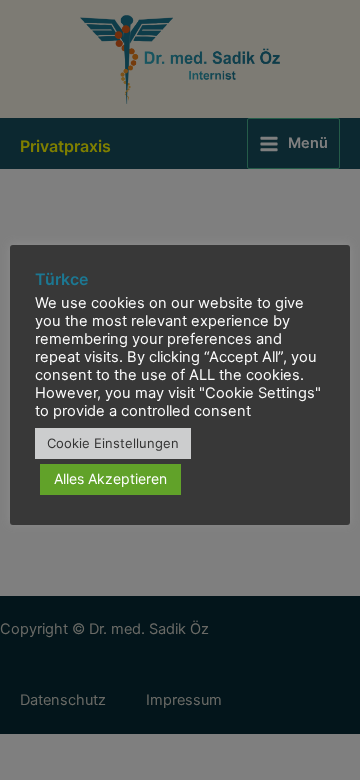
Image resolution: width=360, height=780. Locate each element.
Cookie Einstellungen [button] (113, 443)
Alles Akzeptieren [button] (110, 478)
